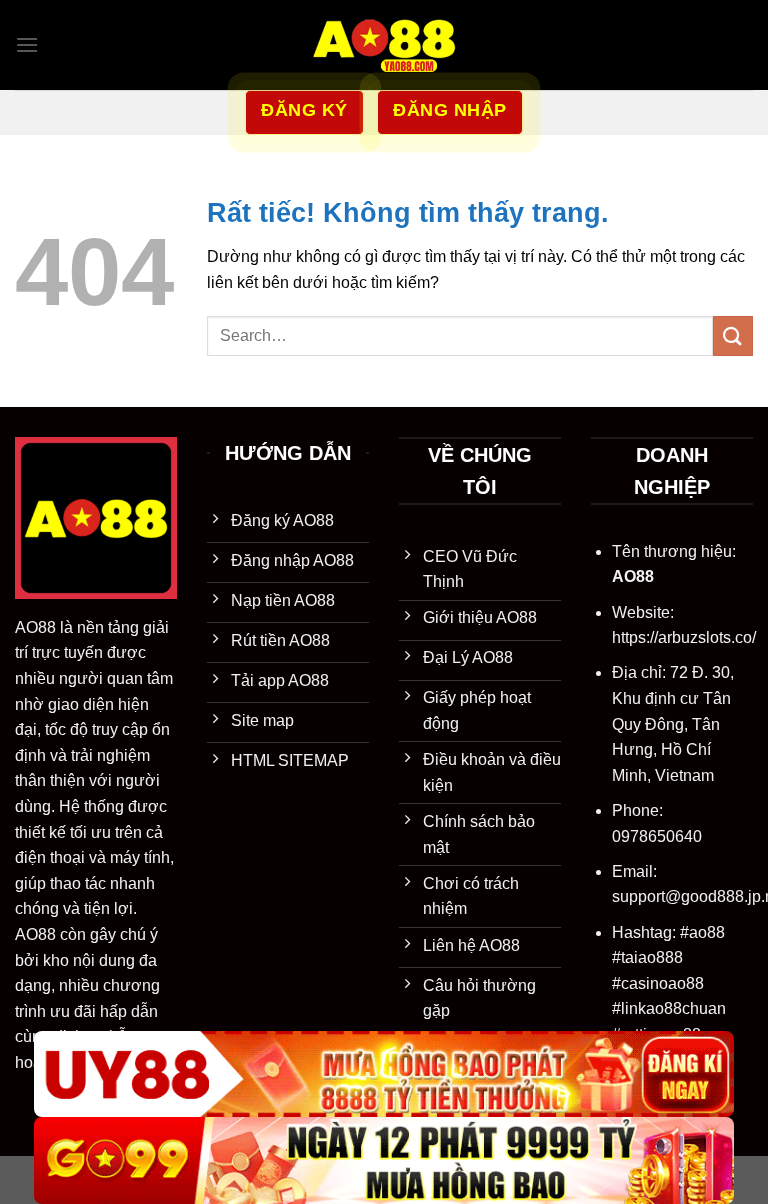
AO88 (35, 627)
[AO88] (384, 45)
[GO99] (384, 1160)
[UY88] (384, 1074)
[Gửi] (733, 335)
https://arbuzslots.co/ (684, 637)
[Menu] (27, 44)
